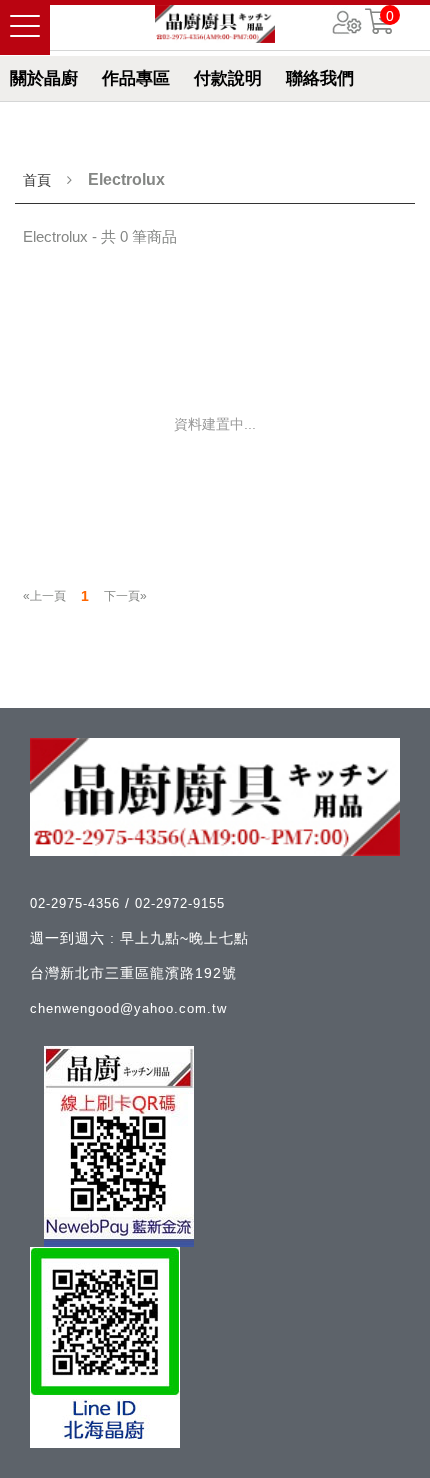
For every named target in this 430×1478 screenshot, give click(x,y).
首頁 (37, 180)
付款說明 (228, 78)
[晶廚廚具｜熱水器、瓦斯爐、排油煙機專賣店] (215, 24)
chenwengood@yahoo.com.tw (128, 1008)
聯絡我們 (320, 78)
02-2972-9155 (180, 903)
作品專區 (136, 78)
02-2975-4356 (77, 903)
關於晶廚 (44, 78)
